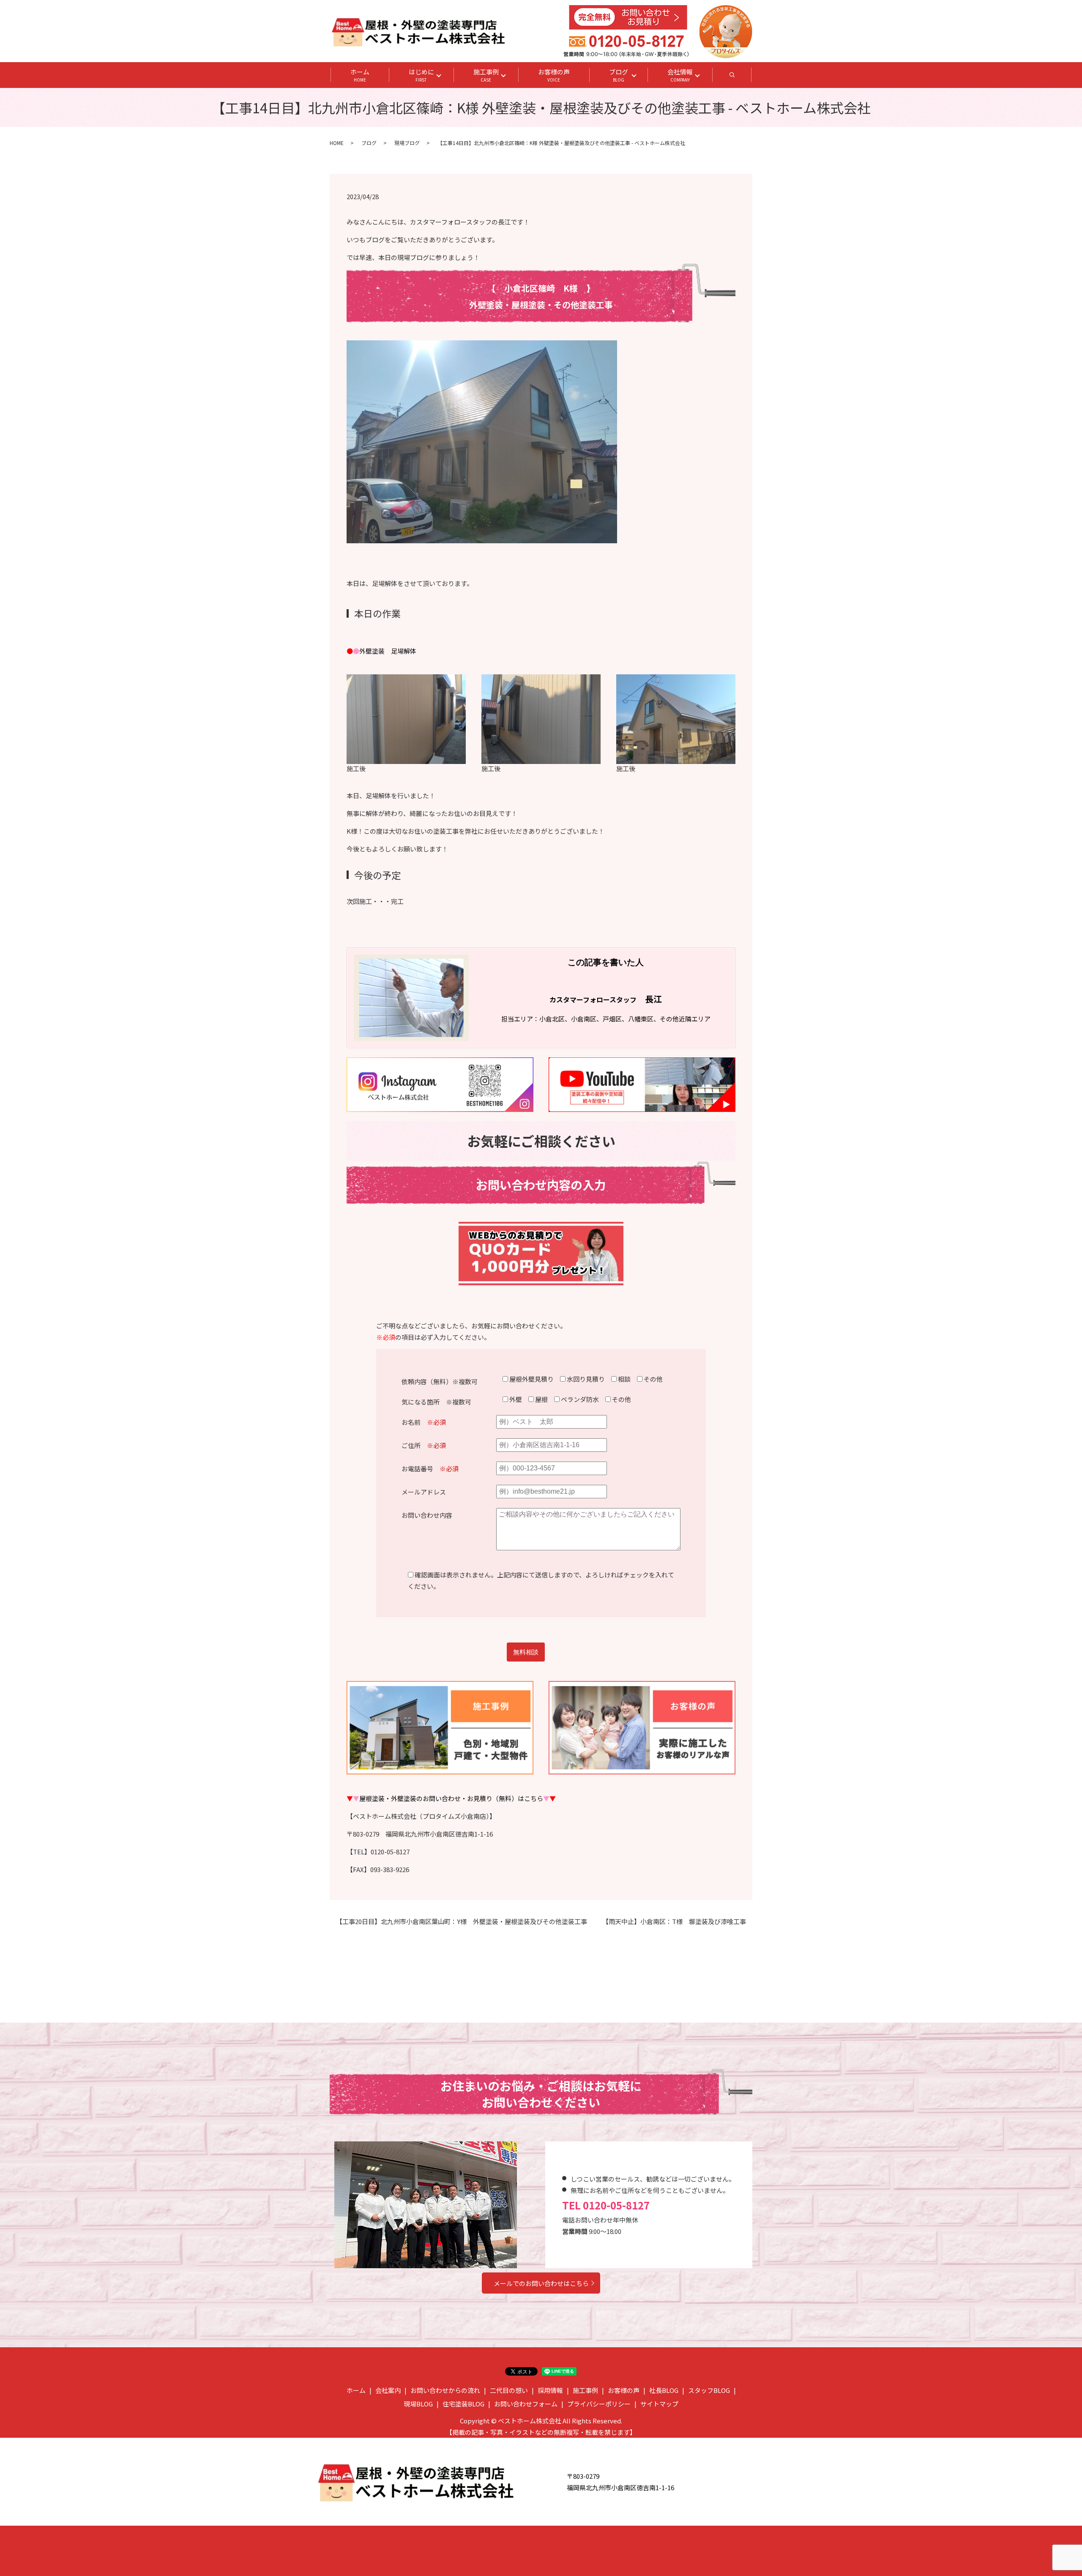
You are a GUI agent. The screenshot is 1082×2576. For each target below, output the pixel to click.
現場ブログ (407, 143)
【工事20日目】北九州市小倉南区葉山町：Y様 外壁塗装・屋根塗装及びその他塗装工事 (462, 1921)
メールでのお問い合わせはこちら (541, 2283)
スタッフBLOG (709, 2390)
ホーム (360, 75)
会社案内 (388, 2390)
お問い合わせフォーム (526, 2404)
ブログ (619, 75)
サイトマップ (659, 2404)
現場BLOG (418, 2404)
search (742, 77)
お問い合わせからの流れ (445, 2390)
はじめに (421, 75)
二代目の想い (509, 2390)
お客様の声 (554, 75)
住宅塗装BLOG (463, 2404)
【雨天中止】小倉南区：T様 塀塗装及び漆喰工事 (674, 1921)
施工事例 (486, 75)
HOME (337, 143)
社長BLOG (664, 2390)
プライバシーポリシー (599, 2404)
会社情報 (680, 75)
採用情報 (550, 2390)
